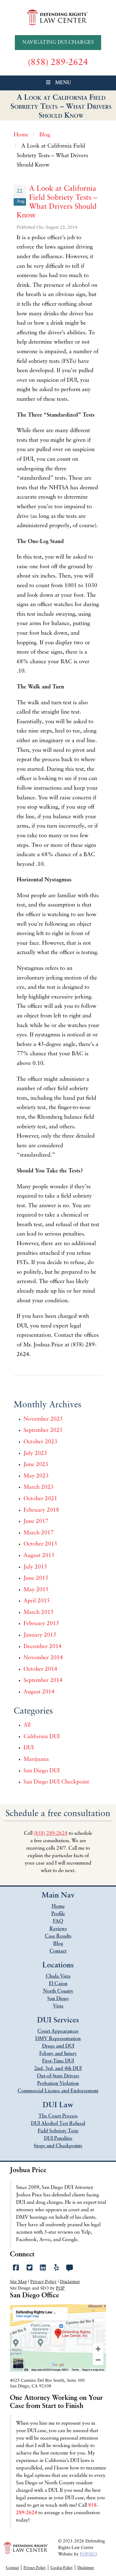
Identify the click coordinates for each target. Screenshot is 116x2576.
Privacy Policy (43, 2282)
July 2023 (35, 1454)
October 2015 (40, 1544)
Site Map (18, 2282)
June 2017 (36, 1522)
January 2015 (40, 1635)
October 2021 (40, 1499)
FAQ (58, 1921)
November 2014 (43, 1658)
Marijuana (36, 1760)
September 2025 (43, 1431)
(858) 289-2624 (51, 1834)
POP (60, 2288)
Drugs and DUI (58, 2046)
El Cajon (58, 1984)
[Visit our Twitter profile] (30, 2268)
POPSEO (88, 2554)
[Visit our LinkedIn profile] (43, 2268)
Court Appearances (58, 2031)
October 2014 (40, 1669)
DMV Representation (58, 2039)
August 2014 (39, 1692)
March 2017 (39, 1533)
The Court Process (58, 2116)
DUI (29, 1748)
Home (58, 1907)
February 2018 (41, 1510)
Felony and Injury (58, 2054)
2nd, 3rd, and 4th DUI (58, 2069)
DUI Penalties (58, 2139)
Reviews (58, 1929)
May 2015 (36, 1590)
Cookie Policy (62, 2568)
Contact (58, 1951)
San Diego (58, 1999)
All (27, 1725)
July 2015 (35, 1567)
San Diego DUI (42, 1771)
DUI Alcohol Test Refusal (58, 2124)
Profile (58, 1914)
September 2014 (43, 1681)
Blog (58, 1944)
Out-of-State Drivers (58, 2076)
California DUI (42, 1737)
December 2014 (43, 1647)
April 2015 (37, 1601)
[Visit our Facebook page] (16, 2268)
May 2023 (36, 1476)
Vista (58, 2006)
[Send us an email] (70, 2268)
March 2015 (39, 1613)
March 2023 (39, 1487)
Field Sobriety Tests (58, 2131)
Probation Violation (58, 2084)
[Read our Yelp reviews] (56, 2268)
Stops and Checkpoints (58, 2146)
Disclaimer (70, 2282)
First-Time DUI (58, 2061)
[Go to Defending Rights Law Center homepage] (58, 17)
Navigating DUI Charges (58, 43)
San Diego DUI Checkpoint (56, 1782)
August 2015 (39, 1556)
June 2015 (36, 1578)
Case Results (58, 1936)
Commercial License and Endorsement (58, 2091)
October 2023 (40, 1442)
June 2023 (36, 1465)
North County (58, 1991)
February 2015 (41, 1624)
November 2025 (43, 1419)
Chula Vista (58, 1976)
